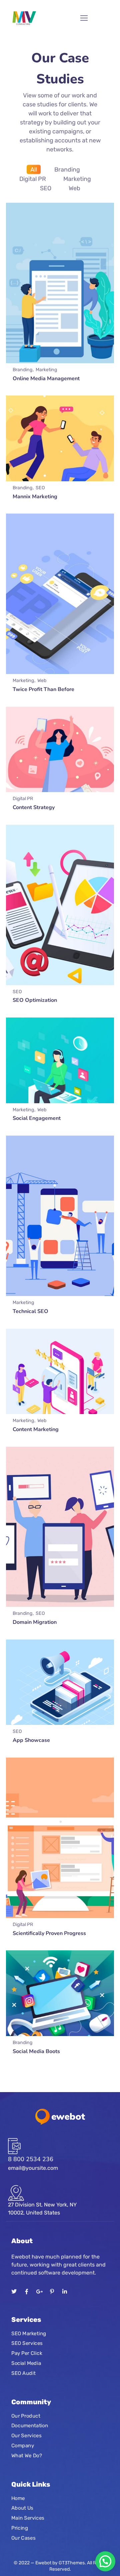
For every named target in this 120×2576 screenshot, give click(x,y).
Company (23, 2445)
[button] (105, 2561)
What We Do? (27, 2455)
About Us (22, 2508)
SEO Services (27, 2343)
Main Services (28, 2518)
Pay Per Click (27, 2353)
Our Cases (23, 2538)
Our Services (26, 2436)
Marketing (77, 179)
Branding (67, 169)
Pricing (20, 2528)
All (34, 169)
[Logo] (24, 18)
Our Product (26, 2416)
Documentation (30, 2426)
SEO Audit (23, 2373)
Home (18, 2498)
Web (74, 188)
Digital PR (33, 179)
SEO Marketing (29, 2334)
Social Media (26, 2363)
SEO (46, 188)
